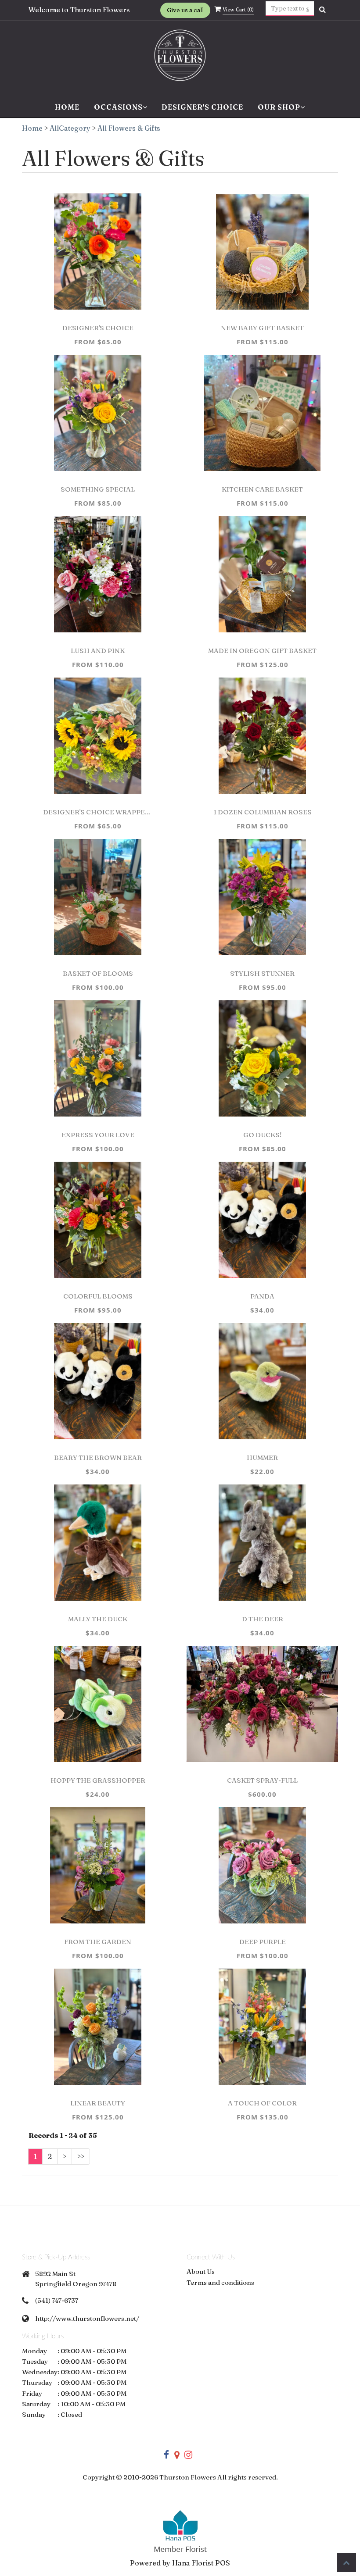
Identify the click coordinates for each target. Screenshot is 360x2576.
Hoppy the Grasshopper (98, 1780)
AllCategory (70, 128)
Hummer (262, 1457)
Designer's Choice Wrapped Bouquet (98, 812)
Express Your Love (98, 1135)
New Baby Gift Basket (262, 328)
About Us (201, 2271)
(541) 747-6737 (57, 2300)
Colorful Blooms (98, 1296)
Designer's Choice (202, 107)
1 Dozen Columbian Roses (263, 812)
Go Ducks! (262, 1135)
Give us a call (185, 10)
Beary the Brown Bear (98, 1457)
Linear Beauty (98, 2103)
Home (67, 107)
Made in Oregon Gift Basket (262, 651)
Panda (262, 1296)
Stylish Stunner (262, 973)
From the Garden (98, 1942)
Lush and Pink (98, 651)
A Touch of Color (262, 2103)
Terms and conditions (220, 2282)
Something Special (98, 489)
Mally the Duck (98, 1619)
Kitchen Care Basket (262, 489)
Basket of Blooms (98, 973)
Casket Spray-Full (262, 1780)
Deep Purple (263, 1942)
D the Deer (263, 1619)
